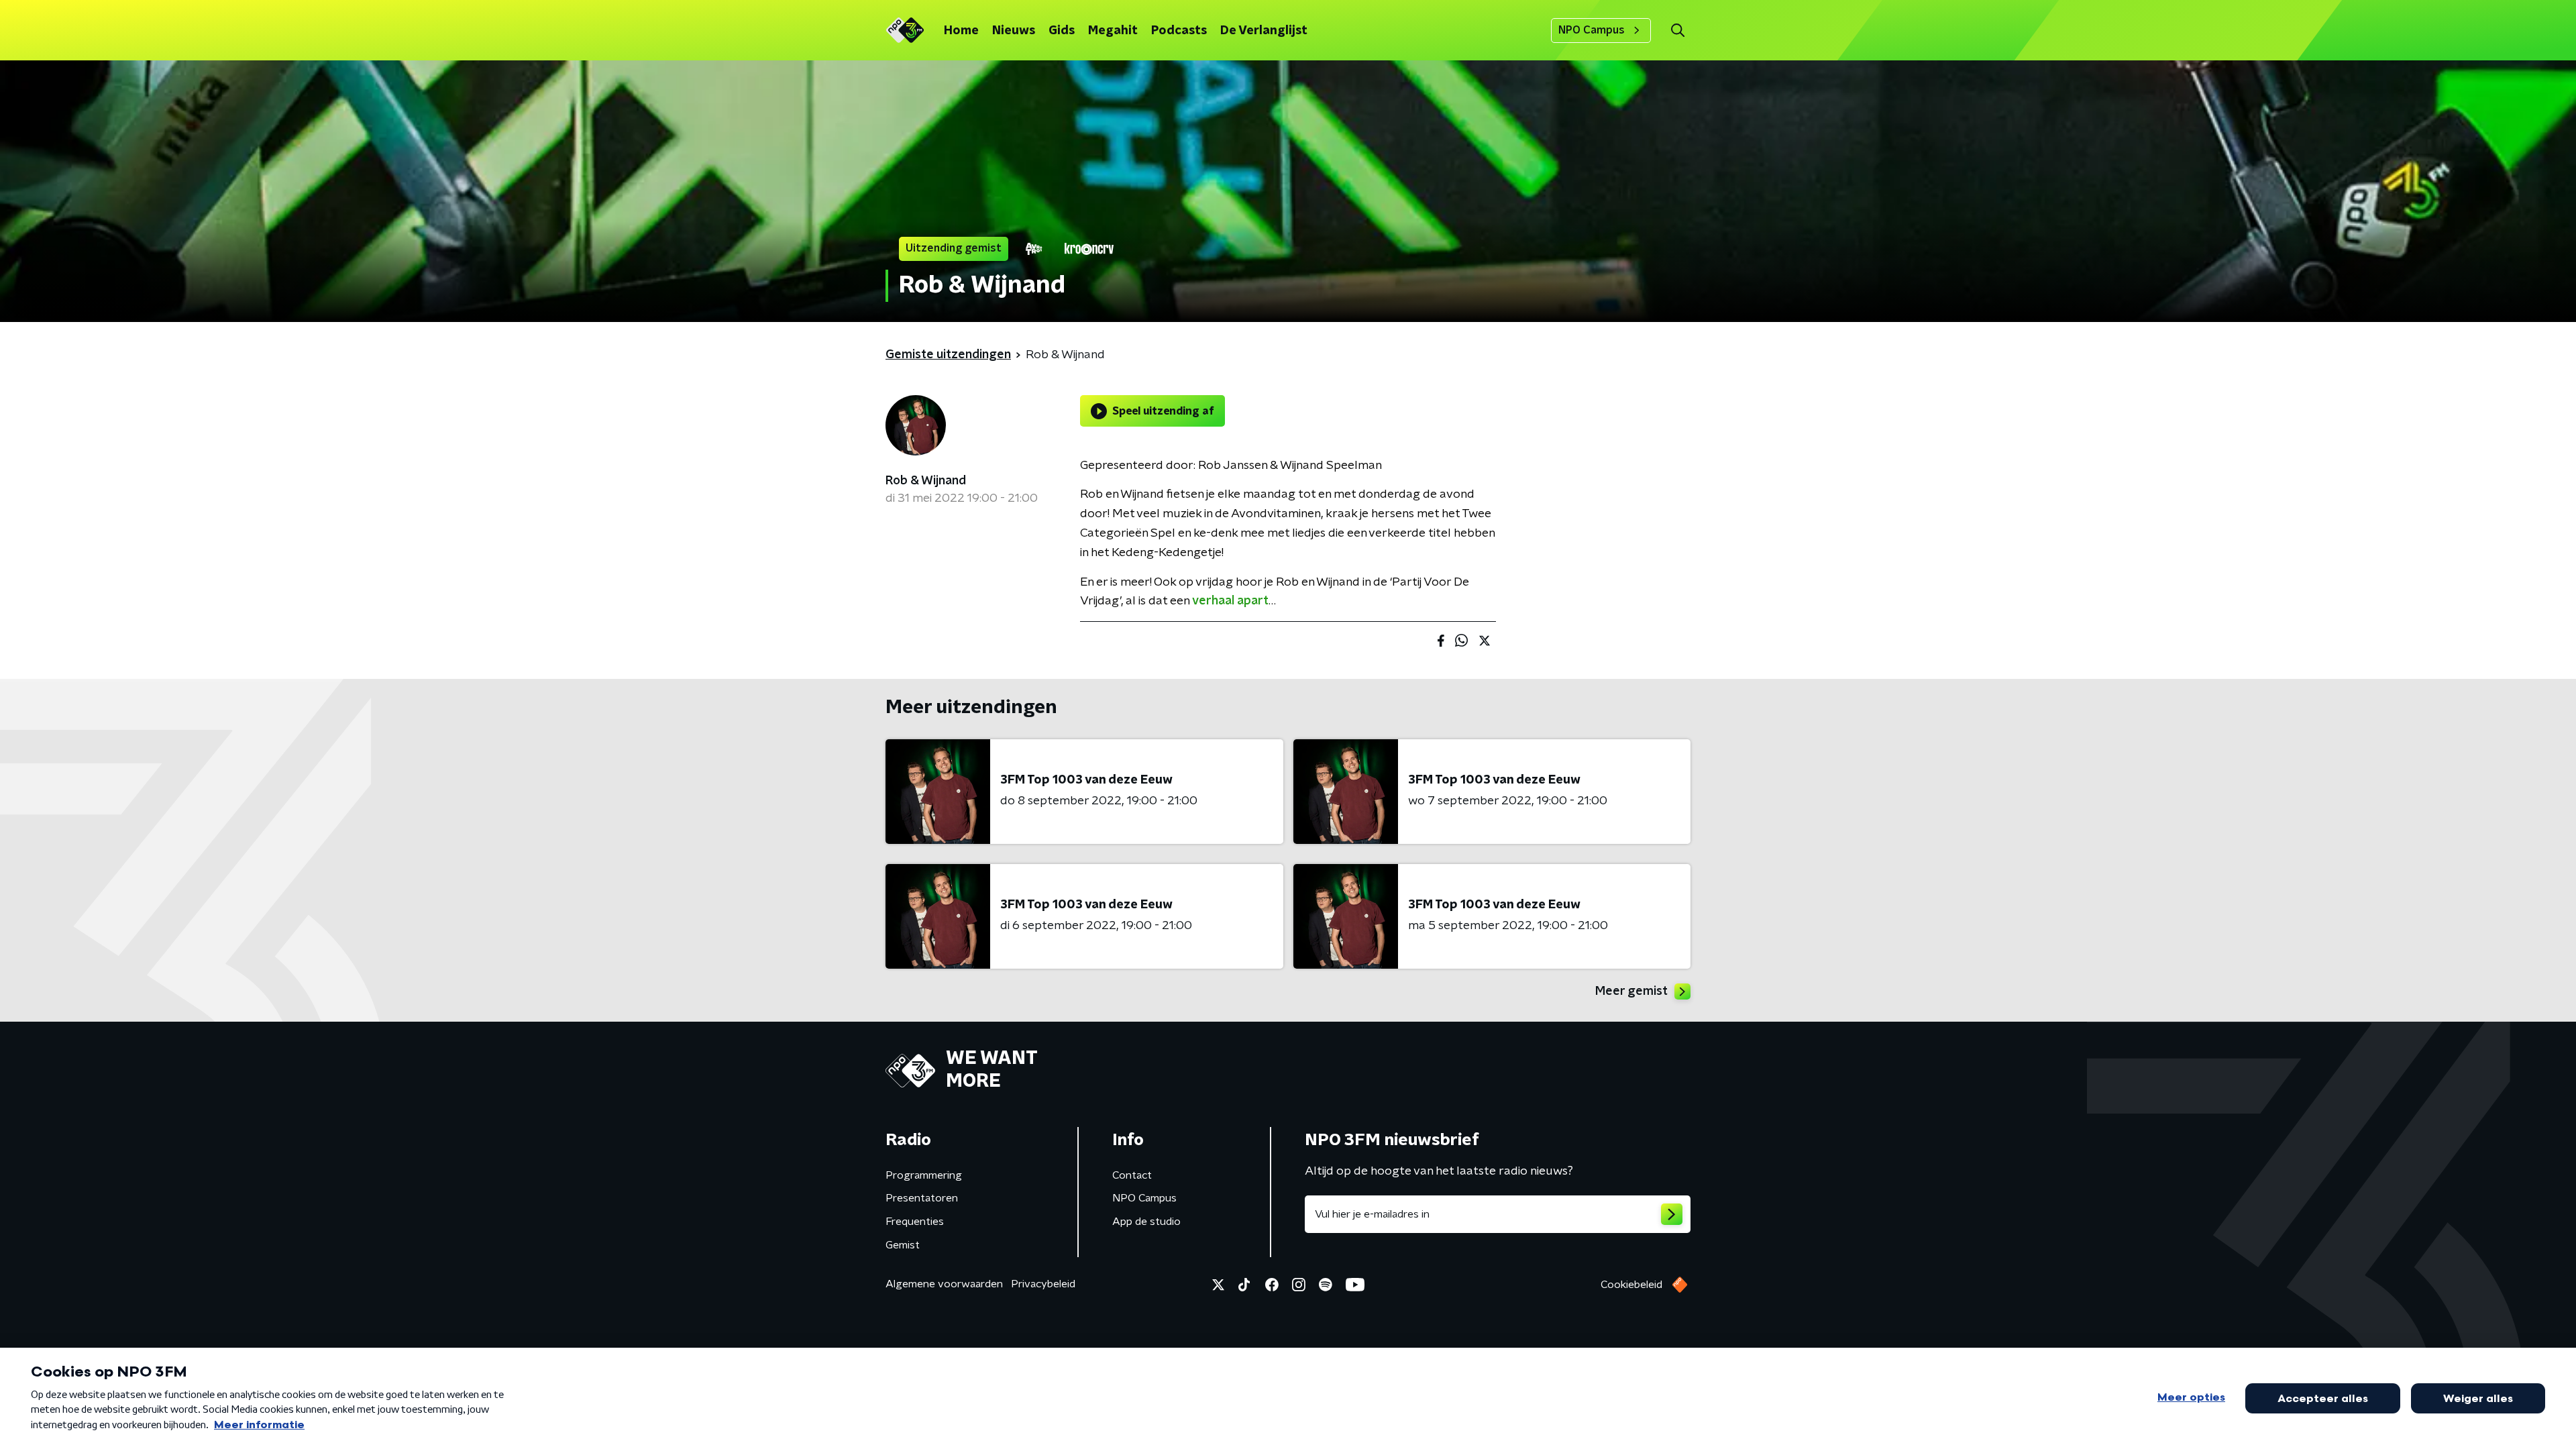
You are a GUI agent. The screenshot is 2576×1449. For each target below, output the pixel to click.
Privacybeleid (1043, 1284)
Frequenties (915, 1222)
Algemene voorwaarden (944, 1284)
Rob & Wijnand (926, 481)
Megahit (1113, 31)
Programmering (924, 1175)
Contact (1132, 1175)
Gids (1062, 31)
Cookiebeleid (1631, 1285)
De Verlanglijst (1264, 31)
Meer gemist (1631, 991)
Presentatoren (922, 1198)
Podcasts (1179, 31)
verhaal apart (1230, 601)
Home (961, 31)
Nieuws (1014, 31)
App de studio (1146, 1222)
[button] (1677, 31)
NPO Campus (1592, 30)
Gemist (903, 1245)
